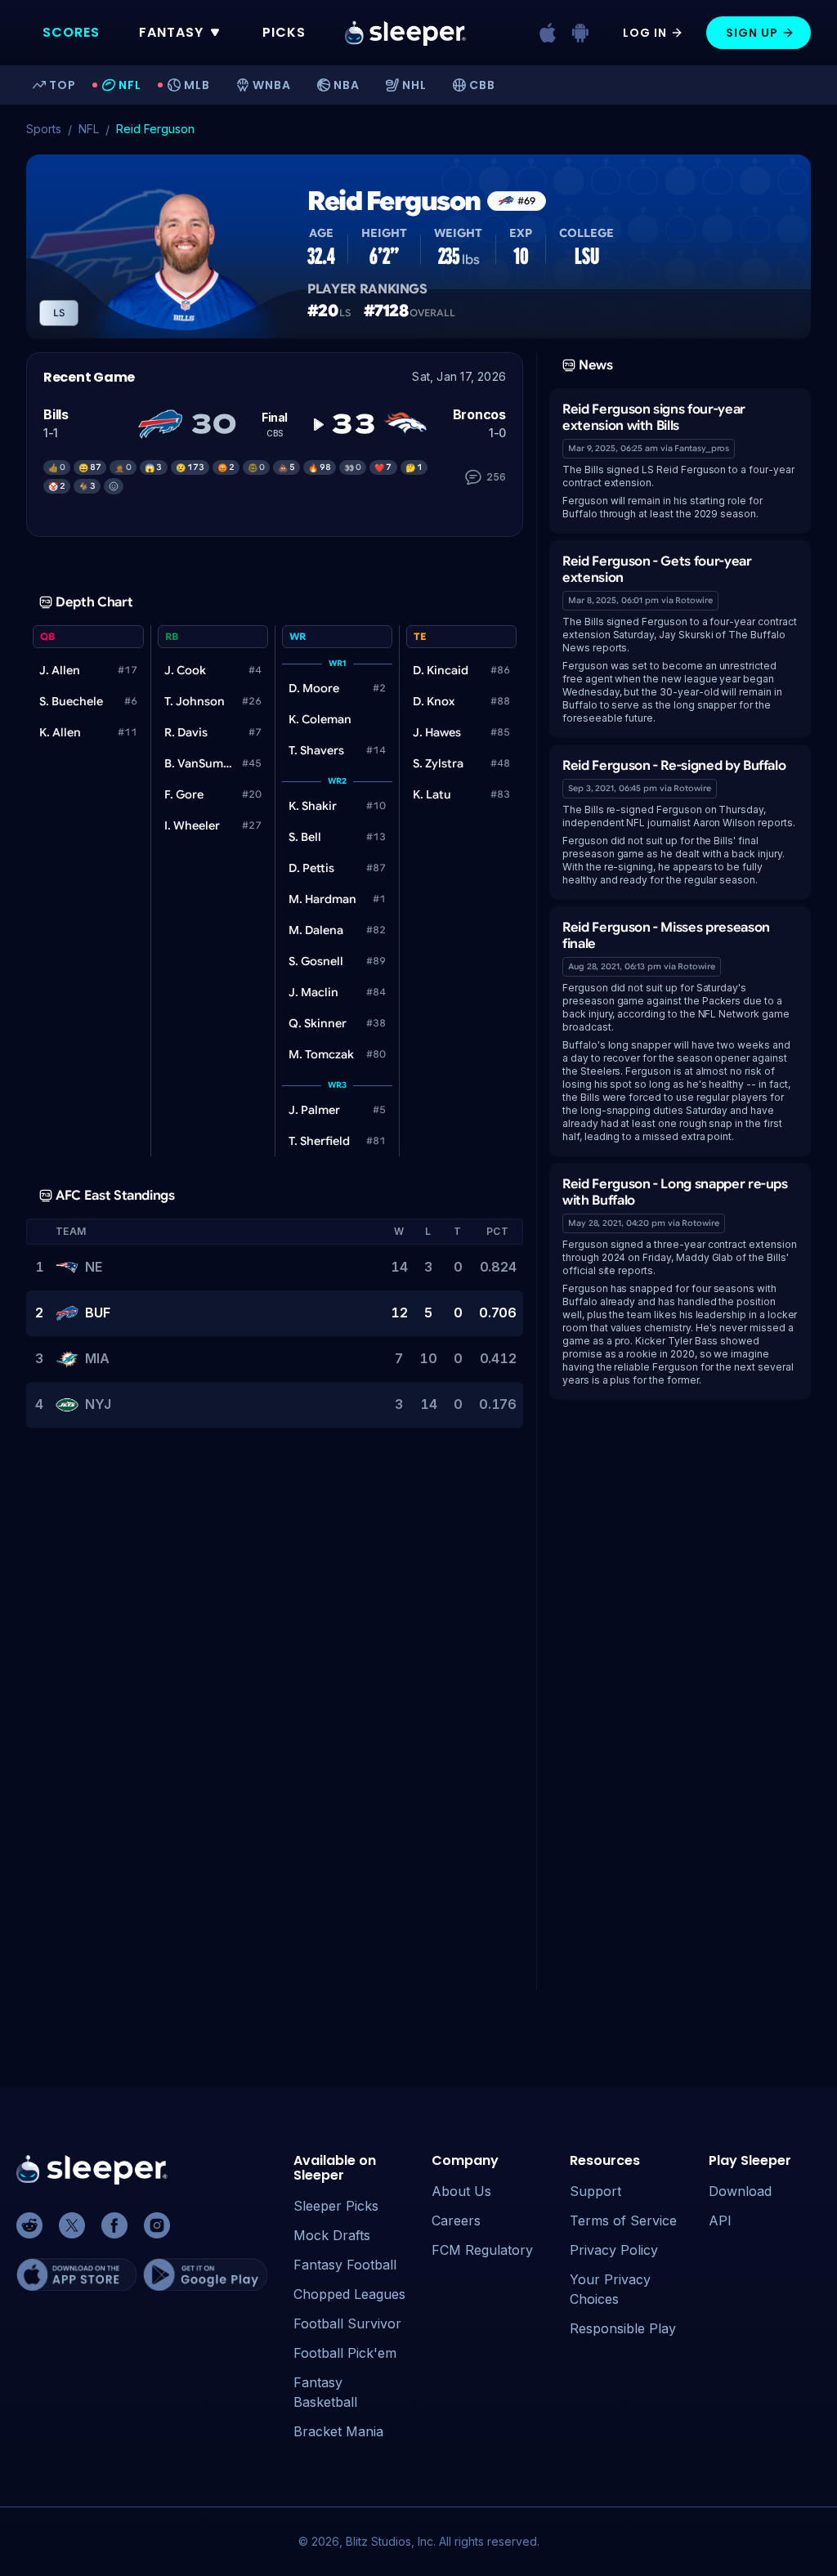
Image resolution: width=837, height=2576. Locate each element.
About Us (461, 2191)
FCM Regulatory (482, 2250)
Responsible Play (623, 2328)
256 (496, 477)
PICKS (284, 32)
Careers (456, 2220)
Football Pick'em (345, 2353)
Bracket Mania (338, 2431)
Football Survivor (347, 2323)
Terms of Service (623, 2220)
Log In (645, 33)
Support (595, 2191)
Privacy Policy (614, 2250)
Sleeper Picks (336, 2206)
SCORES (71, 32)
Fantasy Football (345, 2265)
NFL (89, 129)
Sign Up (752, 33)
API (720, 2220)
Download (740, 2191)
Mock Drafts (332, 2235)
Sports (44, 129)
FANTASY (171, 32)
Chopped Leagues (349, 2294)
